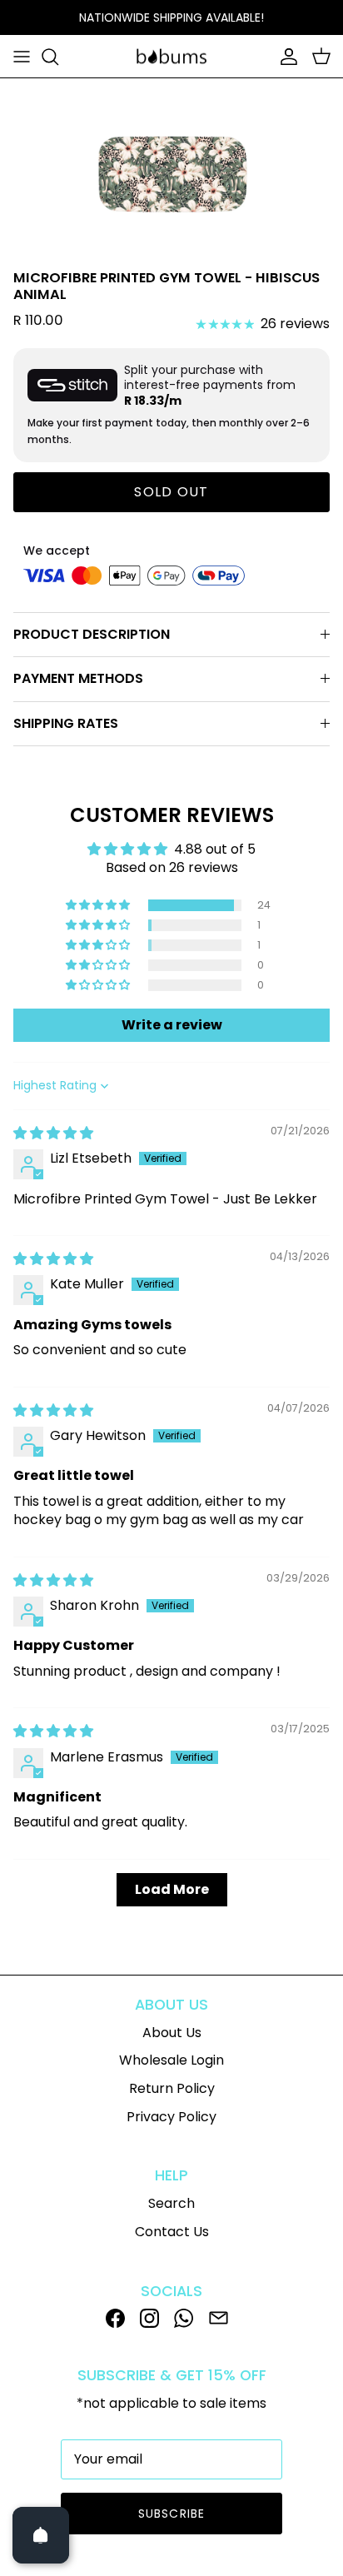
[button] (99, 905)
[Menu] (22, 57)
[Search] (58, 57)
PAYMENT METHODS (78, 678)
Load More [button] (172, 1889)
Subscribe (171, 2514)
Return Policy (172, 2088)
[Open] (41, 2535)
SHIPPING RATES (66, 723)
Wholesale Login (171, 2060)
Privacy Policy (171, 2117)
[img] (53, 1133)
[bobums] (171, 57)
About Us (172, 2033)
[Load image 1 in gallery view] (172, 170)
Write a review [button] (172, 1025)
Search (171, 2203)
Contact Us (172, 2232)
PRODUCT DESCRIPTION (92, 634)
